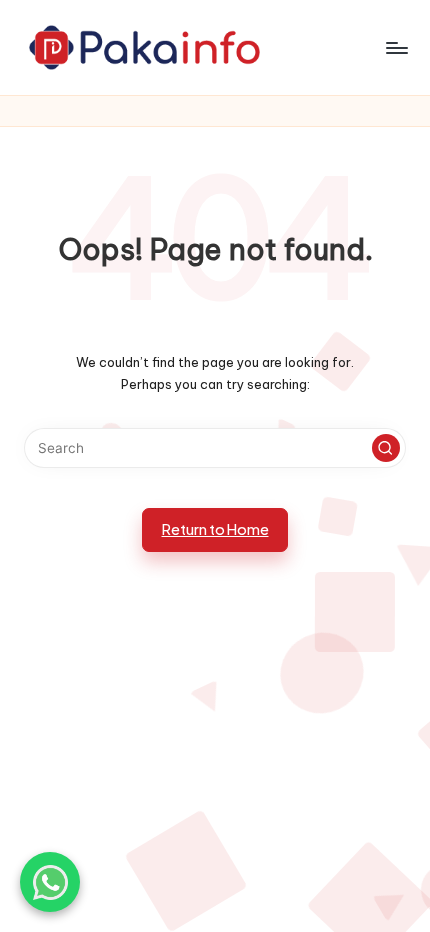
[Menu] (396, 47)
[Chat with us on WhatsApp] (50, 882)
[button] (386, 448)
